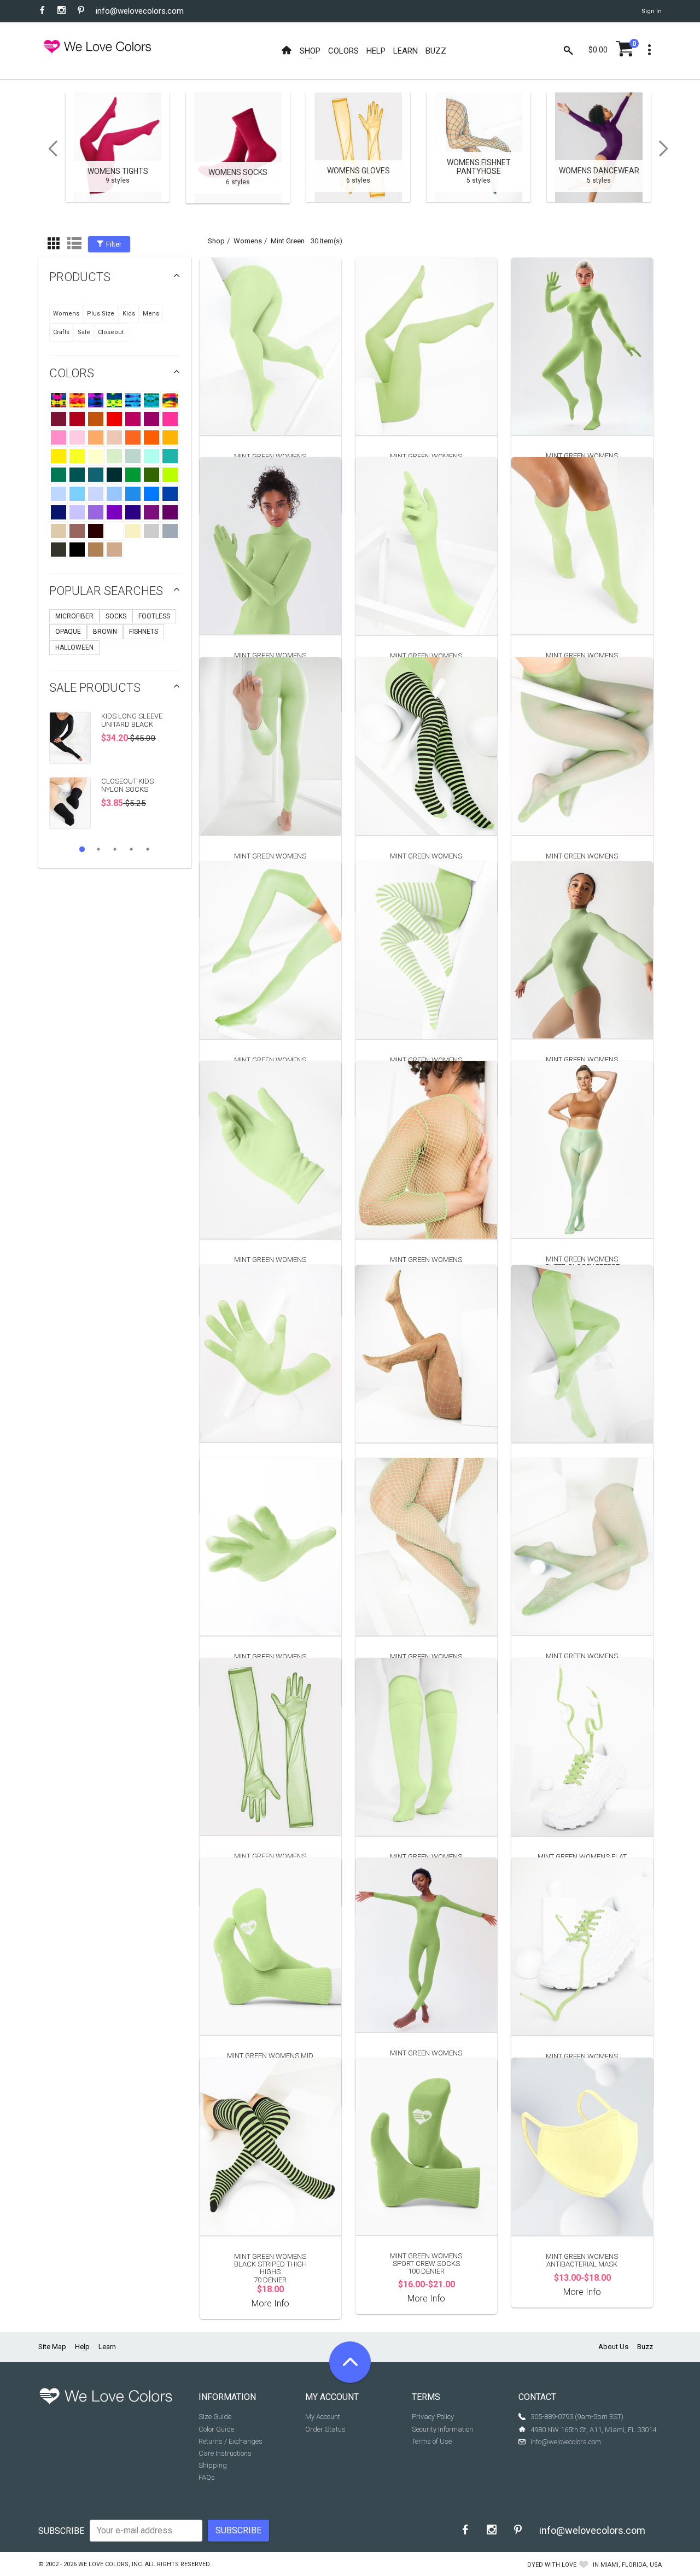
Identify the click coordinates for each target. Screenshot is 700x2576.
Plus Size (101, 314)
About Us (613, 2347)
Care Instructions (225, 2453)
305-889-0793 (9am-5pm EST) (577, 2417)
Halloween (74, 647)
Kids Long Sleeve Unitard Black (132, 720)
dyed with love (552, 2565)
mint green (288, 241)
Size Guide (215, 2417)
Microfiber (74, 616)
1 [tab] (82, 849)
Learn (107, 2347)
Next (667, 149)
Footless (154, 616)
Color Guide (216, 2429)
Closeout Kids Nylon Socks (127, 785)
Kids (129, 314)
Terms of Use (432, 2441)
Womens (66, 314)
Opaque (68, 632)
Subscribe (61, 2531)
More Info (270, 2303)
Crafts (61, 332)
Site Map (52, 2347)
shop (216, 241)
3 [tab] (115, 849)
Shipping (213, 2465)
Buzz (645, 2347)
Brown (105, 632)
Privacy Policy (433, 2417)
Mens (151, 314)
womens (248, 241)
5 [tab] (148, 849)
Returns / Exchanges (231, 2441)
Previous (49, 149)
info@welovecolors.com (140, 11)
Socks (116, 616)
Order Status (325, 2429)
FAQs (207, 2477)
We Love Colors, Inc (110, 2564)
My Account (323, 2417)
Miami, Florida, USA (631, 2565)
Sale (84, 332)
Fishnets (144, 632)
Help (82, 2347)
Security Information (442, 2429)
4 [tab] (131, 849)
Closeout (111, 332)
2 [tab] (98, 849)
